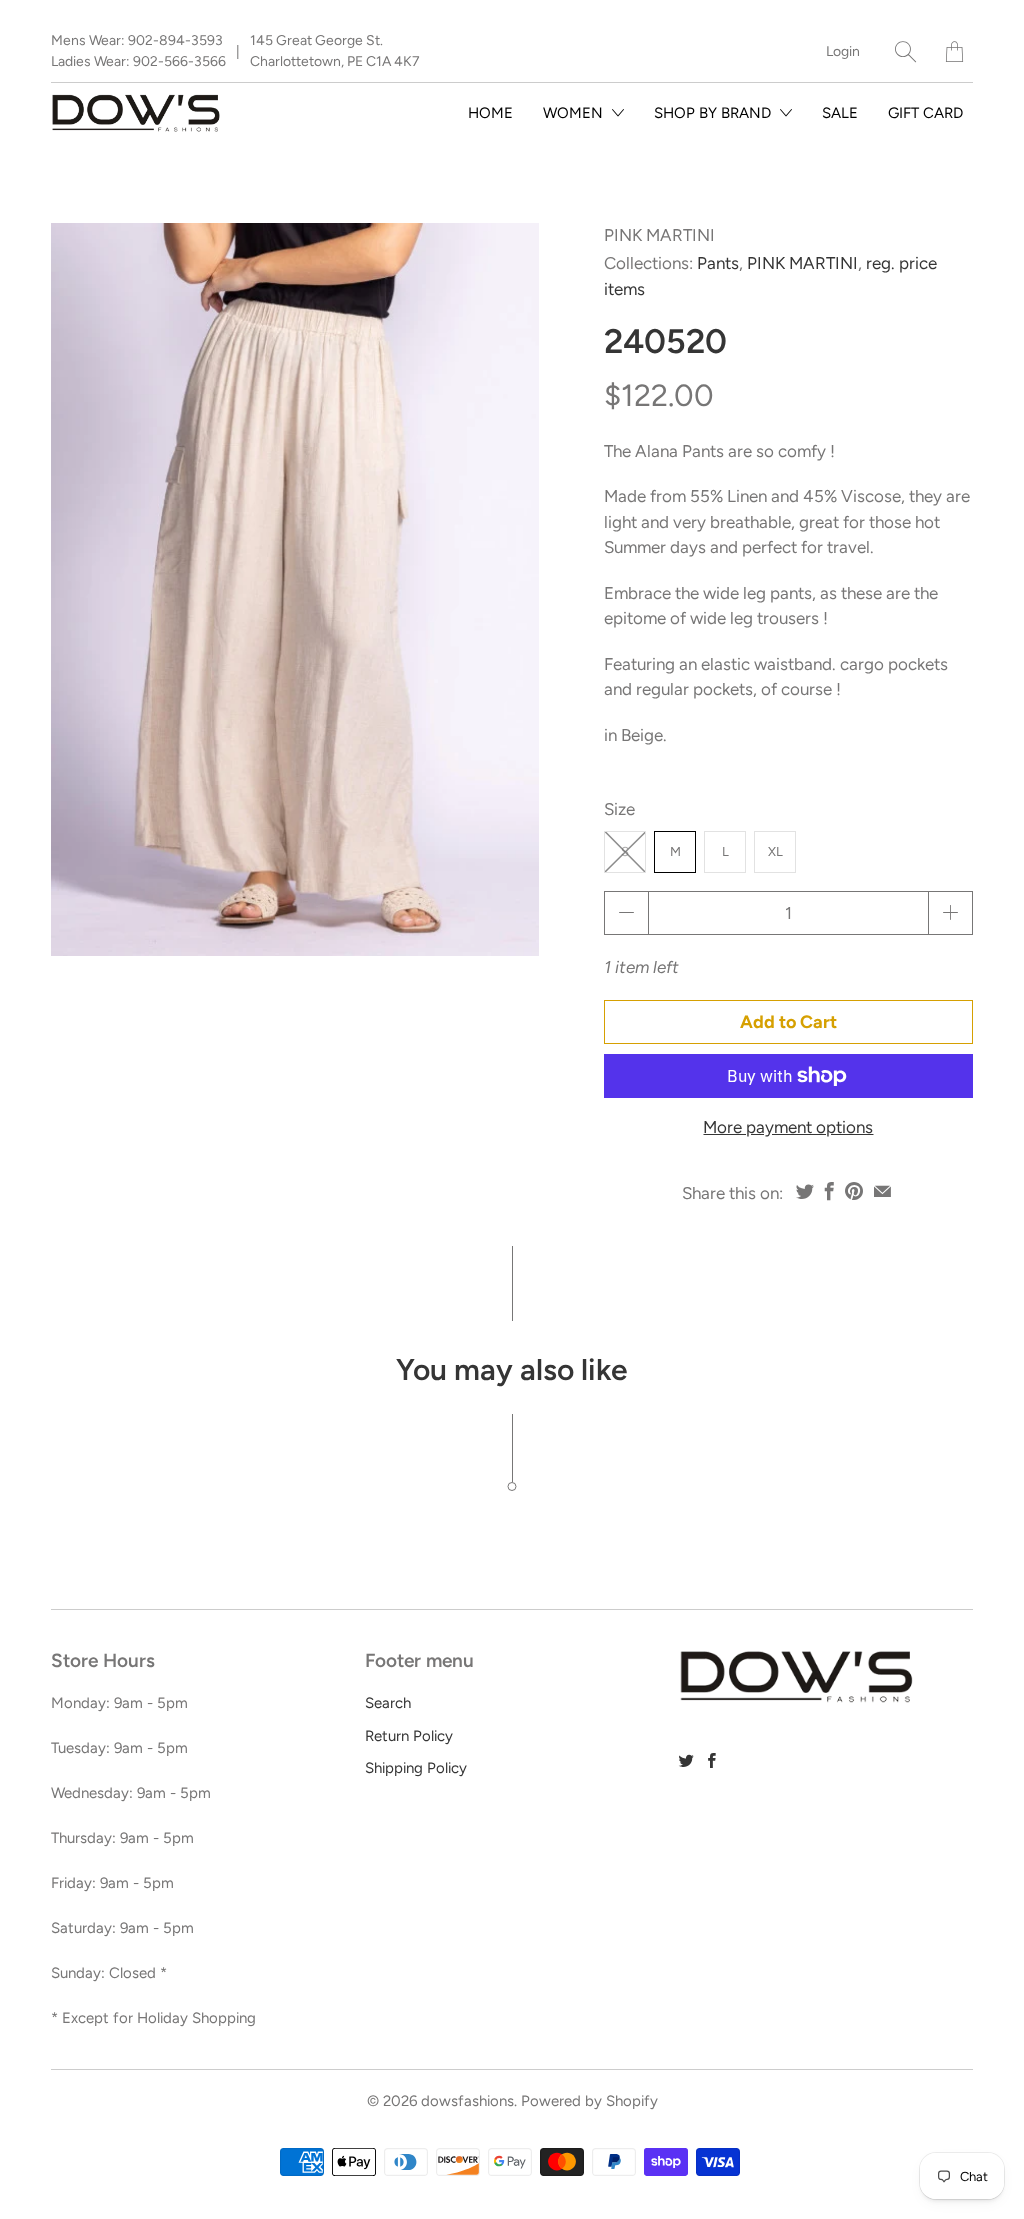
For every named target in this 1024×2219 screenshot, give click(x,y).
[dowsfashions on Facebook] (712, 1760)
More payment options (788, 1127)
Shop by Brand (714, 113)
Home (490, 113)
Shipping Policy (416, 1768)
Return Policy (409, 1736)
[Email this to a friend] (882, 1191)
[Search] (905, 51)
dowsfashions (467, 2101)
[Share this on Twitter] (805, 1191)
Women (575, 113)
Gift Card (925, 113)
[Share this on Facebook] (829, 1191)
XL (775, 851)
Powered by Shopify (589, 2101)
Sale (840, 113)
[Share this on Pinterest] (854, 1191)
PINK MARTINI (659, 235)
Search (388, 1703)
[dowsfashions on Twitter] (686, 1760)
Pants (718, 263)
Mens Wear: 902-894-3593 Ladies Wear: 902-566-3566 (138, 51)
